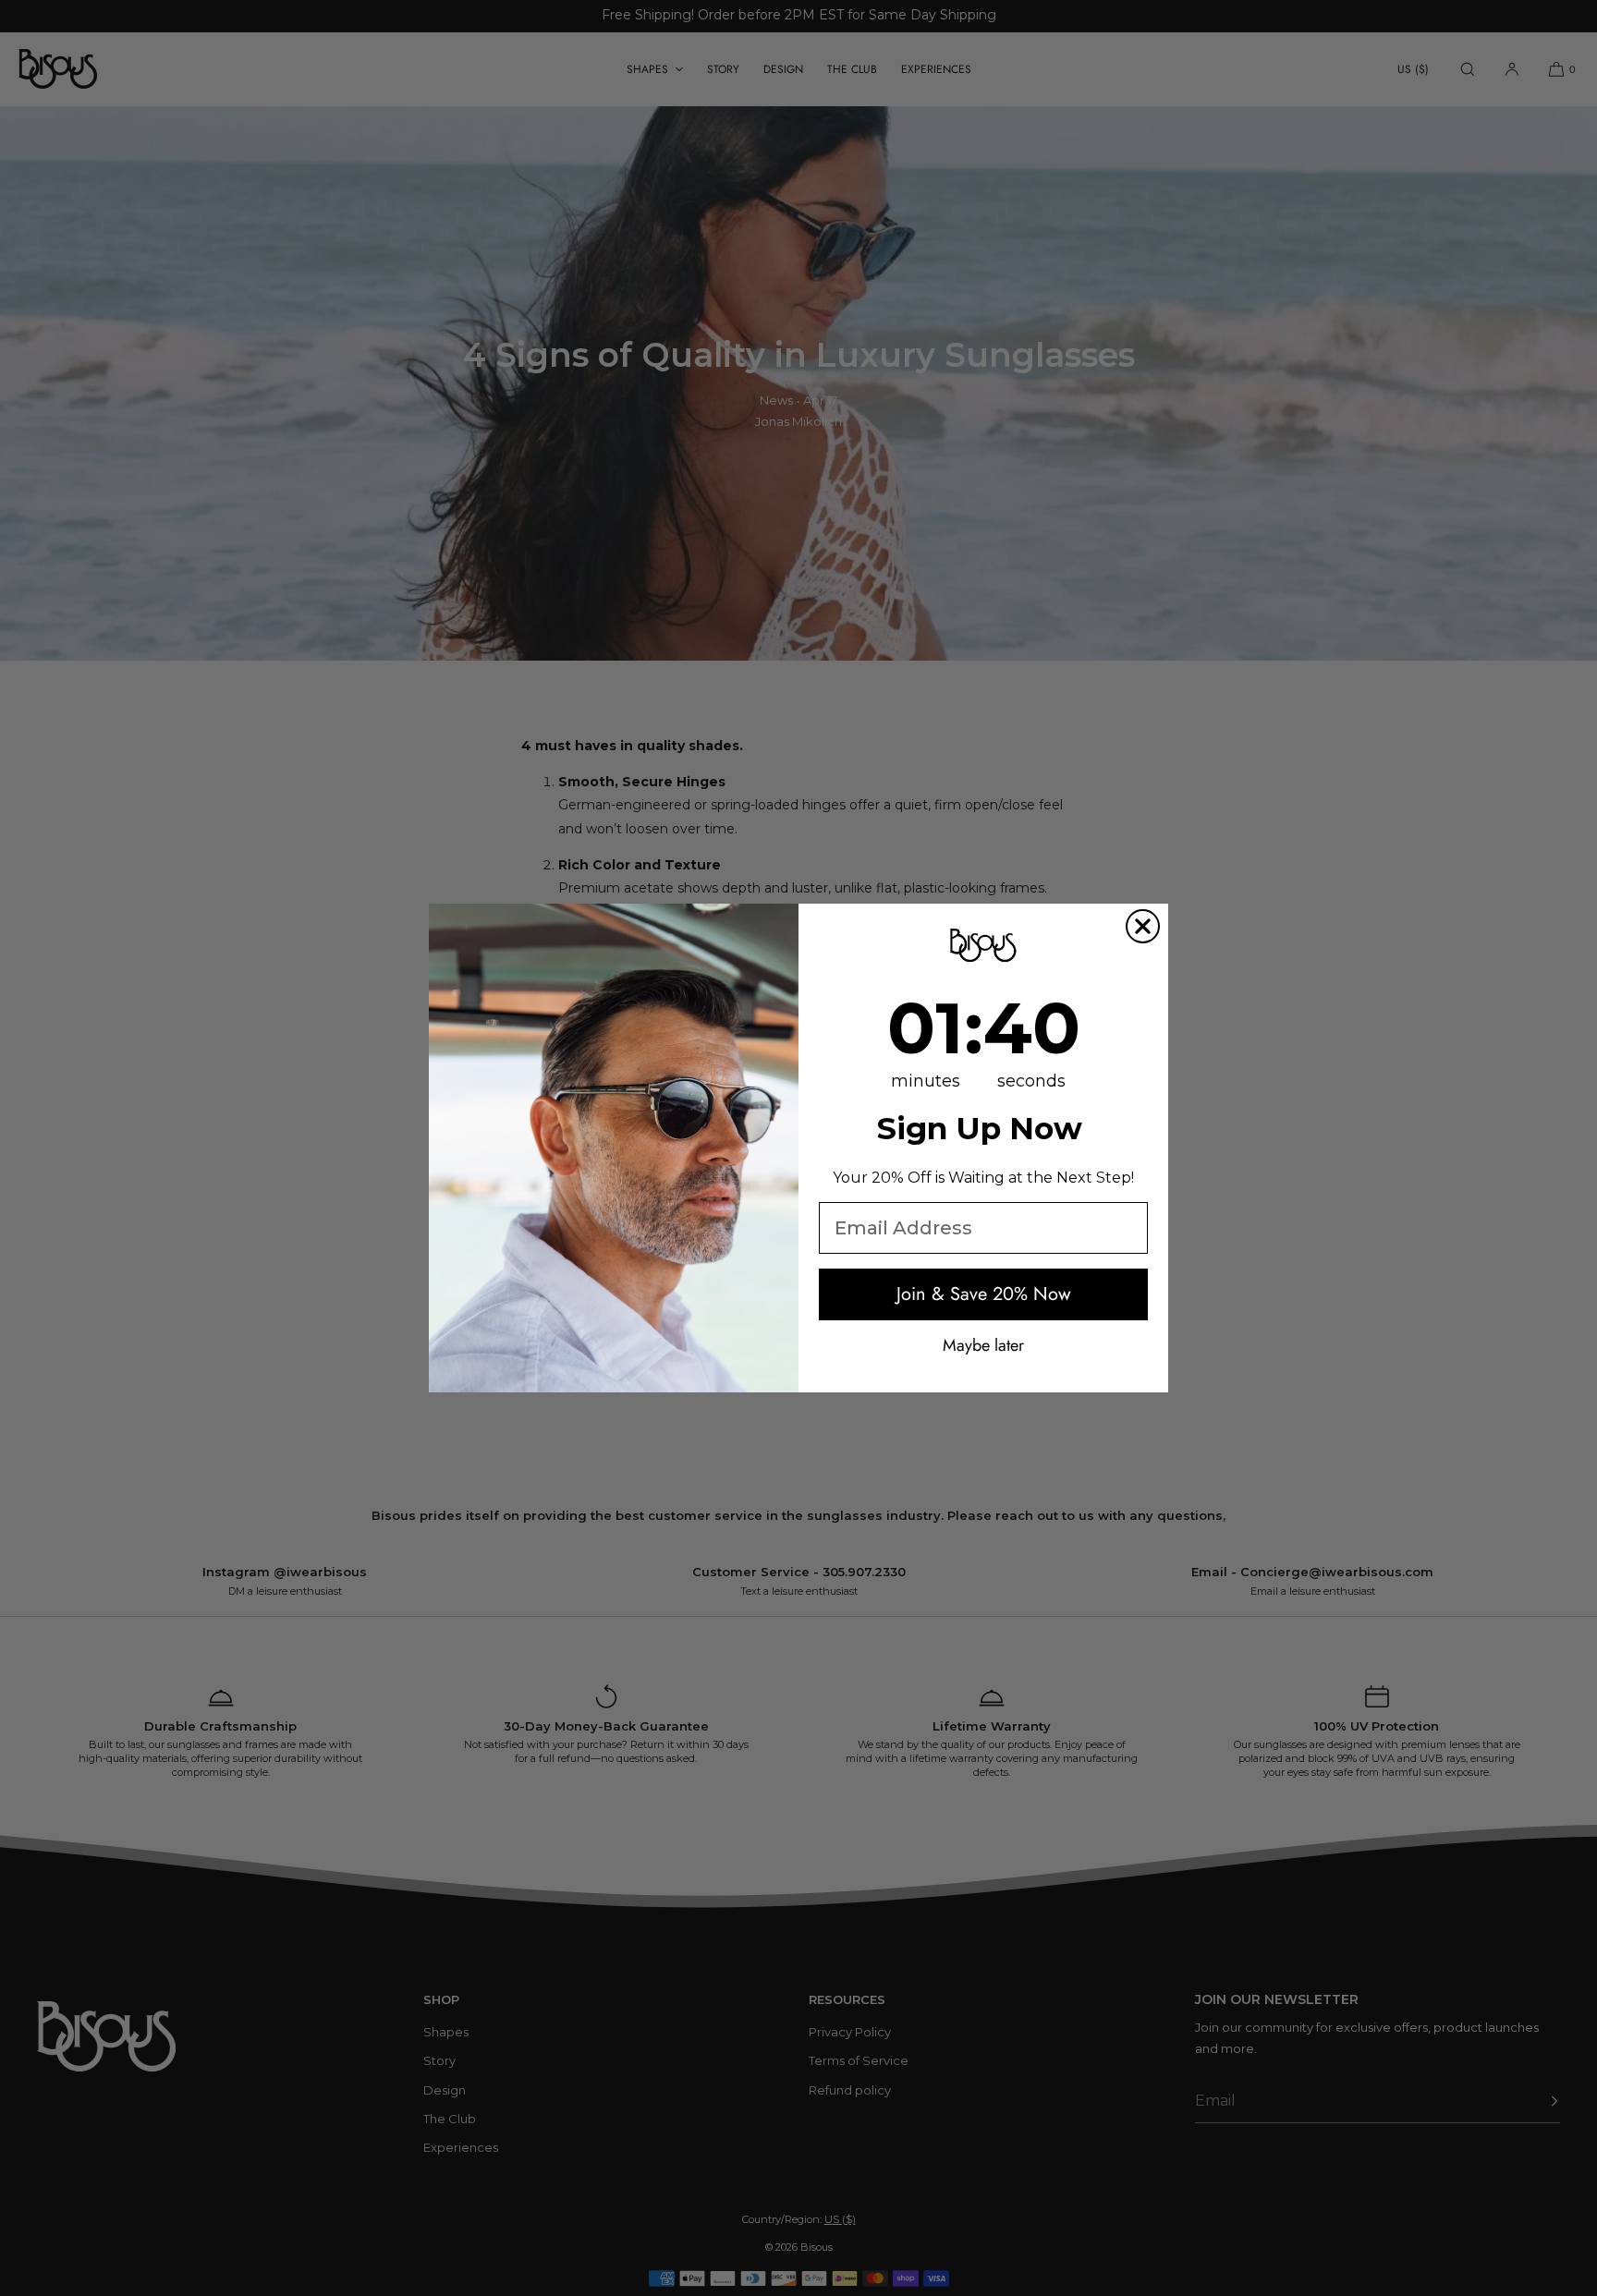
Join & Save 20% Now (984, 1294)
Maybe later (983, 1344)
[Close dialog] (1143, 926)
